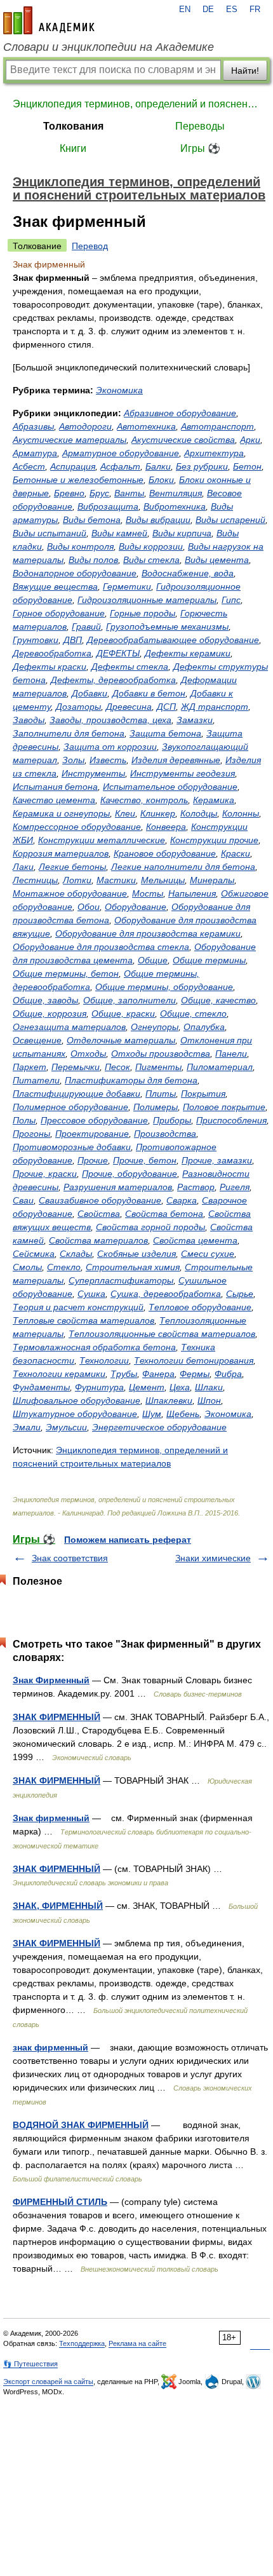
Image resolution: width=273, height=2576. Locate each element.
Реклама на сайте (137, 2343)
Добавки (90, 693)
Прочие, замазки (217, 1160)
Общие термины (209, 960)
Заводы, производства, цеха (110, 720)
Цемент (147, 1387)
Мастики (116, 880)
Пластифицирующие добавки (77, 1094)
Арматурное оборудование (121, 453)
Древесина (129, 707)
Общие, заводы (45, 1000)
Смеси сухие (208, 1254)
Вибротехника (175, 506)
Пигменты (158, 1067)
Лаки (23, 867)
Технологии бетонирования (194, 1360)
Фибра (228, 1374)
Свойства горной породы (150, 1227)
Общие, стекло (193, 1013)
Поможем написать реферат (128, 1540)
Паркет (30, 1067)
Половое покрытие (224, 1107)
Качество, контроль (144, 800)
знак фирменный (50, 2047)
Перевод (90, 246)
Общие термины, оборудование (164, 987)
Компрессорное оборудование (77, 827)
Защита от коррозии (110, 747)
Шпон (209, 1400)
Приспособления (231, 1120)
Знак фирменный (51, 1818)
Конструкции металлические (102, 840)
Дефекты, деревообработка (113, 680)
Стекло (64, 1267)
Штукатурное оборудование (75, 1414)
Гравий (86, 627)
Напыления (192, 893)
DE (208, 10)
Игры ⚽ (200, 148)
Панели (231, 1054)
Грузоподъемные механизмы (167, 627)
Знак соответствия (70, 1558)
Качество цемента (54, 800)
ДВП (73, 640)
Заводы (29, 720)
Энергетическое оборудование (159, 1427)
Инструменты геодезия (183, 773)
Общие (153, 960)
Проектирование (92, 1134)
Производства (165, 1134)
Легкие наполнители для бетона (183, 867)
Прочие (93, 1160)
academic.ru (49, 20)
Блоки (161, 480)
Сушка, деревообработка (166, 1294)
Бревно (69, 493)
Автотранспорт (217, 426)
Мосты (148, 893)
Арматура (35, 453)
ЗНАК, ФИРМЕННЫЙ (58, 1906)
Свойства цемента (195, 1240)
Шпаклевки (169, 1400)
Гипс (231, 600)
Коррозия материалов (61, 853)
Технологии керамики (59, 1374)
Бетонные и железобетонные (78, 480)
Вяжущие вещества (55, 586)
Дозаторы (78, 707)
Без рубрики (202, 466)
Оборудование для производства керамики (148, 933)
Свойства (99, 1214)
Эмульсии (66, 1427)
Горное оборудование (59, 613)
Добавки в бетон (149, 693)
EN (185, 10)
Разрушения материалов (118, 1187)
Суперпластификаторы (121, 1280)
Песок (117, 1067)
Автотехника (146, 426)
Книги (73, 148)
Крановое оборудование (165, 853)
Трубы (124, 1374)
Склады (76, 1254)
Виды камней (119, 533)
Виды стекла (151, 560)
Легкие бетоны (72, 867)
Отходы (88, 1054)
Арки (250, 440)
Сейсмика (34, 1254)
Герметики (127, 586)
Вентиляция (176, 493)
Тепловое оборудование (200, 1307)
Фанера (158, 1374)
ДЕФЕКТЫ (118, 653)
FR (255, 10)
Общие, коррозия (50, 1013)
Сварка (182, 1200)
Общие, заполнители (130, 1000)
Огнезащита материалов (69, 1027)
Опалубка (204, 1027)
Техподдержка (82, 2343)
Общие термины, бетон (66, 973)
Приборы (172, 1120)
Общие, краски (123, 1013)
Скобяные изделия (136, 1254)
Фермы (195, 1374)
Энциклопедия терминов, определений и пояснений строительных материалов (136, 104)
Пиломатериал (220, 1067)
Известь (108, 760)
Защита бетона (165, 733)
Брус (99, 493)
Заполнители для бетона (69, 733)
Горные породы (143, 613)
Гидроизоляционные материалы (147, 600)
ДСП (166, 707)
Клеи (125, 813)
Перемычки (76, 1067)
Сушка (91, 1294)
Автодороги (85, 426)
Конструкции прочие (214, 840)
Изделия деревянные (176, 760)
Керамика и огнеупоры (61, 813)
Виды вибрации (158, 520)
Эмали (27, 1427)
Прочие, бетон (145, 1160)
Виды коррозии (151, 546)
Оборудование (136, 907)
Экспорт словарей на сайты (48, 2382)
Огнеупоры (155, 1027)
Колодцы (199, 813)
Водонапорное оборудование (75, 573)
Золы (73, 760)
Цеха (180, 1387)
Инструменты (93, 773)
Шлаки (209, 1387)
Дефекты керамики (188, 653)
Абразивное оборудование (180, 413)
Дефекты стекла (130, 667)
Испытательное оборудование (170, 787)
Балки (158, 466)
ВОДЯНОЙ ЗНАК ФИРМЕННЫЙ (81, 2125)
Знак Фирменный (51, 1680)
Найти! (245, 71)
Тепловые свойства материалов (83, 1320)
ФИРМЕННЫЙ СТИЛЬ (60, 2202)
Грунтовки (36, 640)
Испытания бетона (55, 787)
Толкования (73, 126)
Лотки (77, 880)
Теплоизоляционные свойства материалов (162, 1334)
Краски (236, 853)
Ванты (129, 493)
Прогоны (31, 1134)
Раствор (196, 1187)
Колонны (241, 813)
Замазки (195, 720)
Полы (24, 1120)
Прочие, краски (45, 1174)
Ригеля (235, 1187)
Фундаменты (41, 1387)
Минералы (212, 880)
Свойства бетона (164, 1214)
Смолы (27, 1267)
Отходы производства (161, 1054)
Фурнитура (99, 1387)
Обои (89, 907)
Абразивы (33, 426)
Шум (152, 1414)
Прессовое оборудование (94, 1120)
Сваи (23, 1200)
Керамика (214, 800)
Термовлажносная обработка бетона (94, 1347)
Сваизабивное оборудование (100, 1200)
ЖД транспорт (215, 707)
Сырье (240, 1294)
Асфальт (120, 466)
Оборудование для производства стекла (101, 947)
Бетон (247, 466)
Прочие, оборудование (130, 1174)
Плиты (161, 1094)
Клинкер (158, 813)
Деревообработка (52, 653)
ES (232, 10)
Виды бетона (92, 520)
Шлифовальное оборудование (77, 1400)
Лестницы (35, 880)
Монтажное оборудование (70, 893)
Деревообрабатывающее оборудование (173, 640)
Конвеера (166, 827)
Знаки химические (213, 1558)
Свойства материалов (98, 1240)
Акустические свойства (183, 440)
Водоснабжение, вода (188, 573)
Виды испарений (230, 520)
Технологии (104, 1360)
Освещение (37, 1040)
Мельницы (163, 880)
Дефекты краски (50, 667)
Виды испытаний (50, 533)
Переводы (200, 126)
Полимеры (156, 1107)
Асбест (29, 466)
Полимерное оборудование (70, 1107)
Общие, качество (218, 1000)
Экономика (119, 390)
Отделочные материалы (121, 1040)
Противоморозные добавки (72, 1147)
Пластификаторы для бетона (131, 1080)
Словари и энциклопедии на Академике (109, 47)
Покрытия (203, 1094)
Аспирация (73, 466)
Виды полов (93, 560)
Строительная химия (133, 1267)
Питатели (36, 1080)
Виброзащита (108, 506)
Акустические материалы (70, 440)
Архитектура (214, 453)
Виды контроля (80, 546)
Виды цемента (217, 560)
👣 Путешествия (30, 2364)
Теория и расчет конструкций (78, 1307)
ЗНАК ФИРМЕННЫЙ (57, 1717)
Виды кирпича (182, 533)
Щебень (183, 1414)
